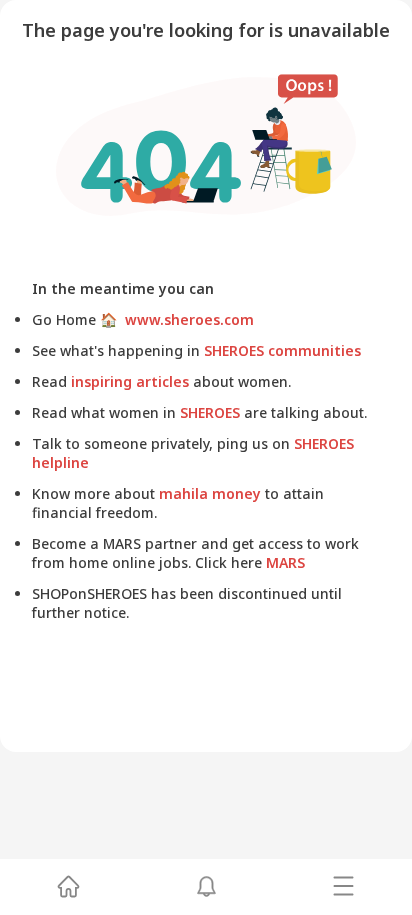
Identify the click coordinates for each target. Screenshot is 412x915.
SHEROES (210, 412)
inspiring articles (130, 381)
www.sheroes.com (185, 319)
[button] (68, 887)
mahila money (210, 493)
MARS (283, 562)
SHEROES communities (280, 350)
